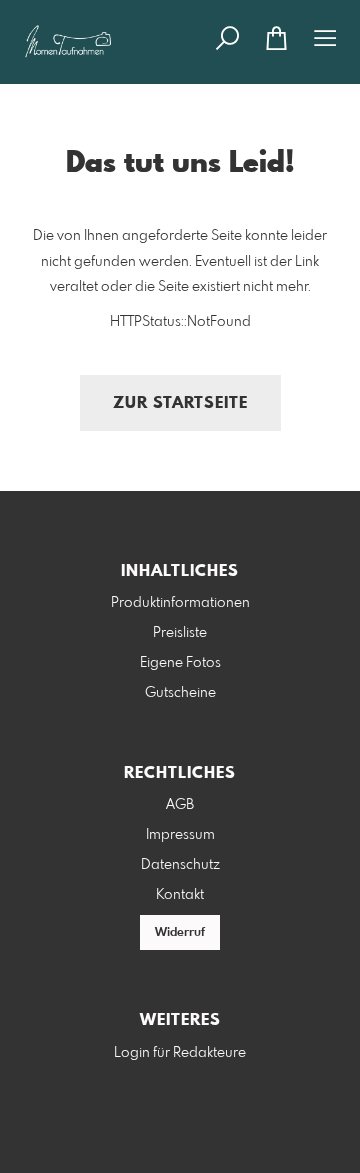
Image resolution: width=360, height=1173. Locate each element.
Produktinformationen (180, 603)
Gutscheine (180, 693)
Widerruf (180, 933)
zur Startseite (180, 403)
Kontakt (180, 895)
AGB (180, 805)
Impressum (180, 835)
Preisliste (180, 633)
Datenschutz (180, 865)
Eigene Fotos (180, 663)
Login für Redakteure (180, 1053)
